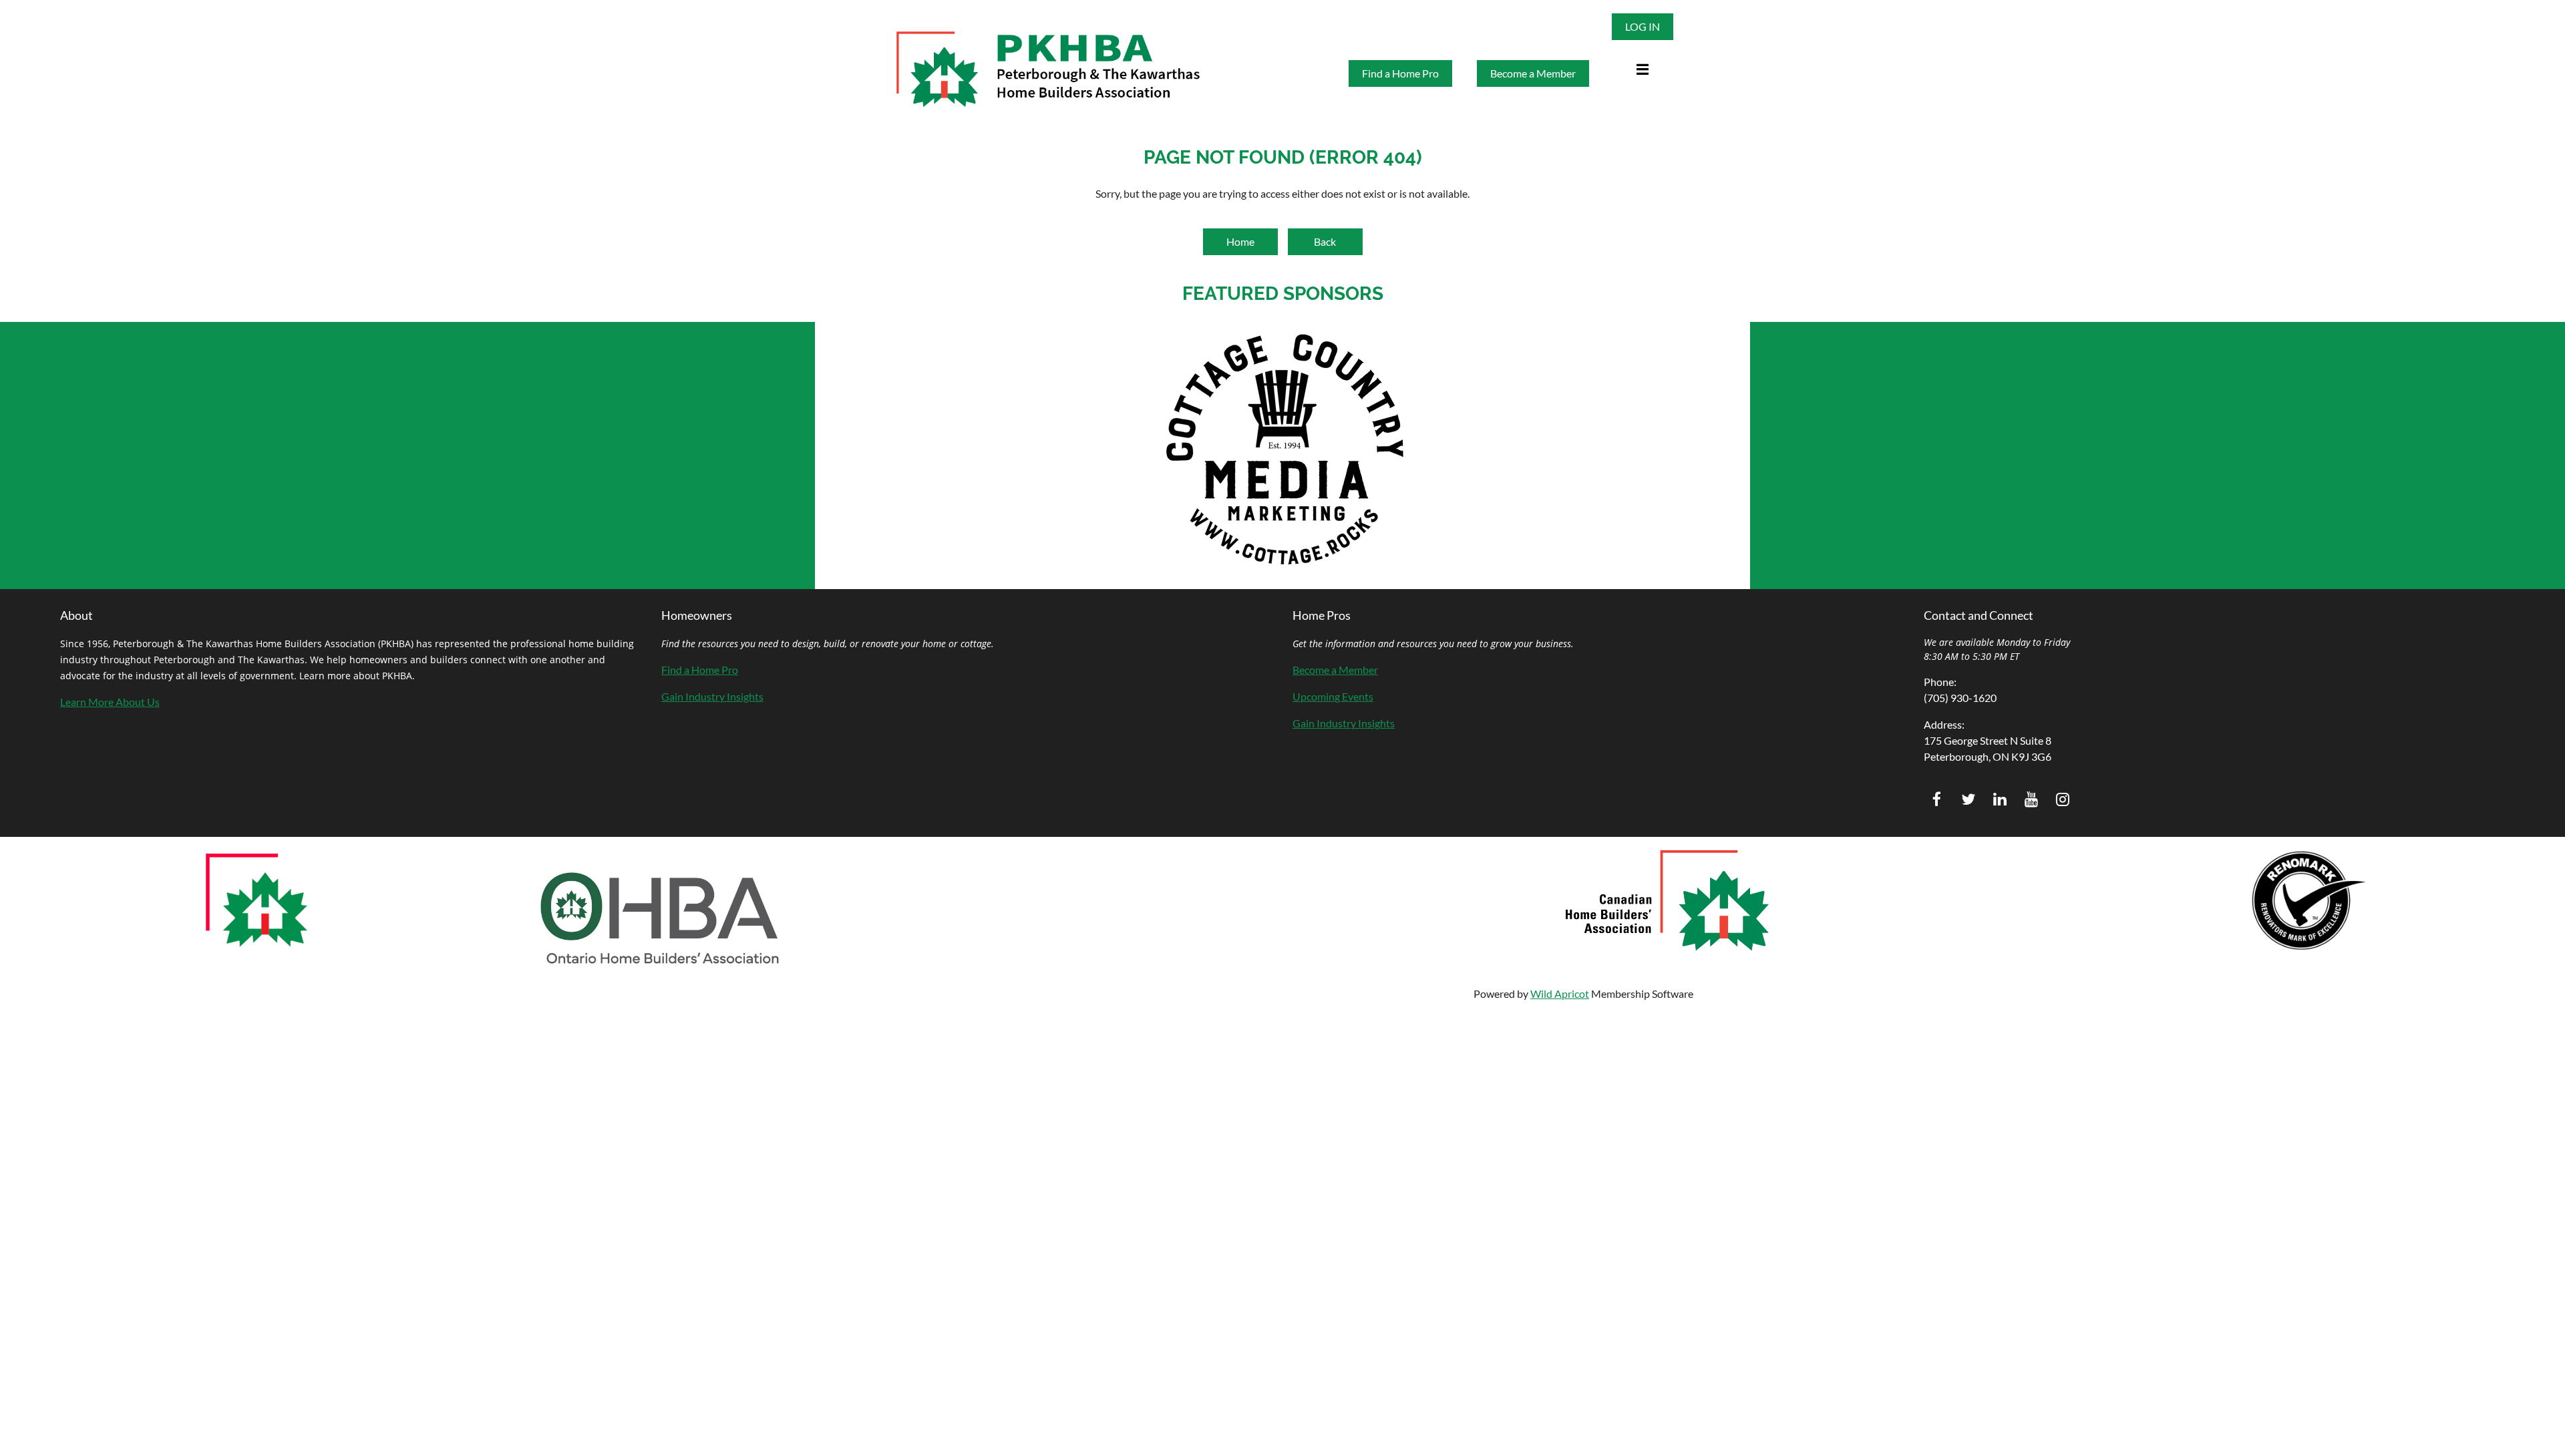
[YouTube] (2031, 799)
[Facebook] (1937, 799)
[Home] (1615, 61)
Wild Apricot (1560, 993)
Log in (1643, 26)
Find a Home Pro (1400, 73)
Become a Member (1533, 73)
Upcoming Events (1333, 696)
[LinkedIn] (2000, 799)
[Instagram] (2062, 799)
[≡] (1635, 61)
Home (1240, 241)
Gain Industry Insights (712, 696)
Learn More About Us (110, 702)
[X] (1968, 799)
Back (1325, 241)
